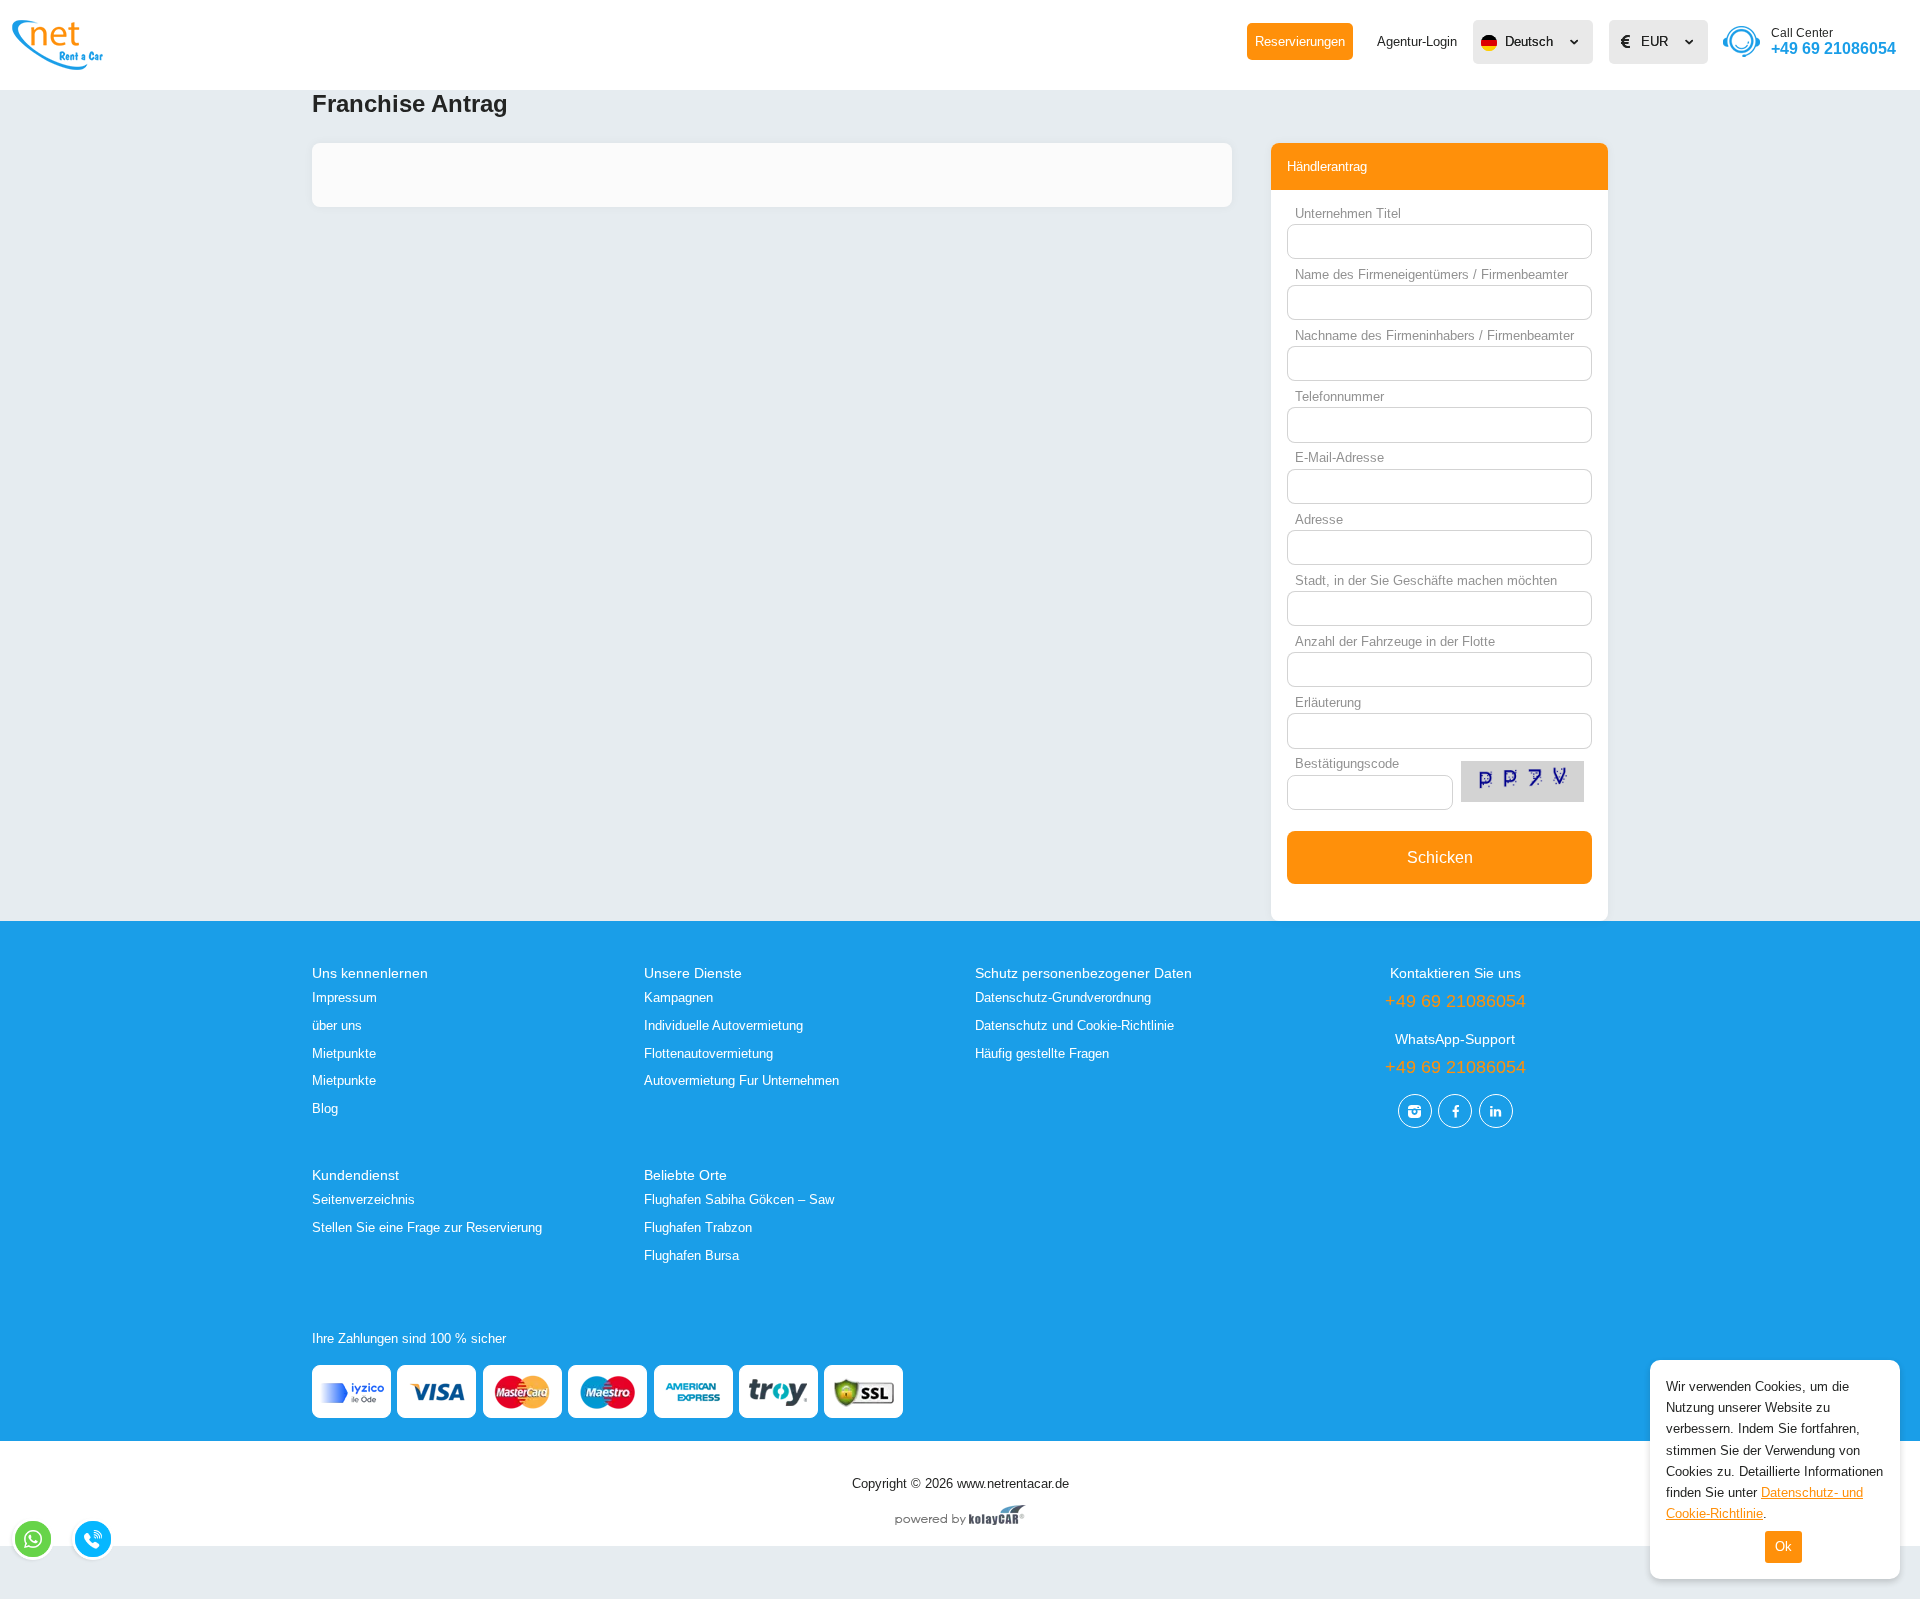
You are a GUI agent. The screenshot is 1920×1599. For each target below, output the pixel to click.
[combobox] (1533, 42)
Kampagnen (678, 997)
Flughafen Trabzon (698, 1227)
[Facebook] (1455, 1111)
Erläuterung (1328, 702)
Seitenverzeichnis (363, 1199)
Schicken (1440, 857)
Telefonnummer (1339, 396)
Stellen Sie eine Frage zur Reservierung (427, 1227)
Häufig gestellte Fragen (1042, 1053)
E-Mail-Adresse (1339, 457)
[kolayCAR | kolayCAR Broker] (960, 1517)
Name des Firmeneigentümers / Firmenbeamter (1431, 274)
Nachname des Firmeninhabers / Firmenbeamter (1434, 335)
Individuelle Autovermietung (723, 1025)
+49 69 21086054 (1833, 41)
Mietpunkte (344, 1053)
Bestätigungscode (1347, 763)
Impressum (344, 997)
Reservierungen (1300, 41)
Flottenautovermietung (708, 1053)
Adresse (1319, 519)
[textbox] (1533, 42)
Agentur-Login (1417, 41)
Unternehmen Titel (1348, 213)
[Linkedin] (1496, 1111)
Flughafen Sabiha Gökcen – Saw (739, 1199)
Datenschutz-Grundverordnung (1063, 997)
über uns (337, 1025)
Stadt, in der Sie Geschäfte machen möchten (1426, 580)
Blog (325, 1108)
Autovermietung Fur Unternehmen (741, 1080)
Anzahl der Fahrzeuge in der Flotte (1395, 641)
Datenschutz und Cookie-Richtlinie (1074, 1025)
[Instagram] (1415, 1111)
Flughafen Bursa (691, 1255)
